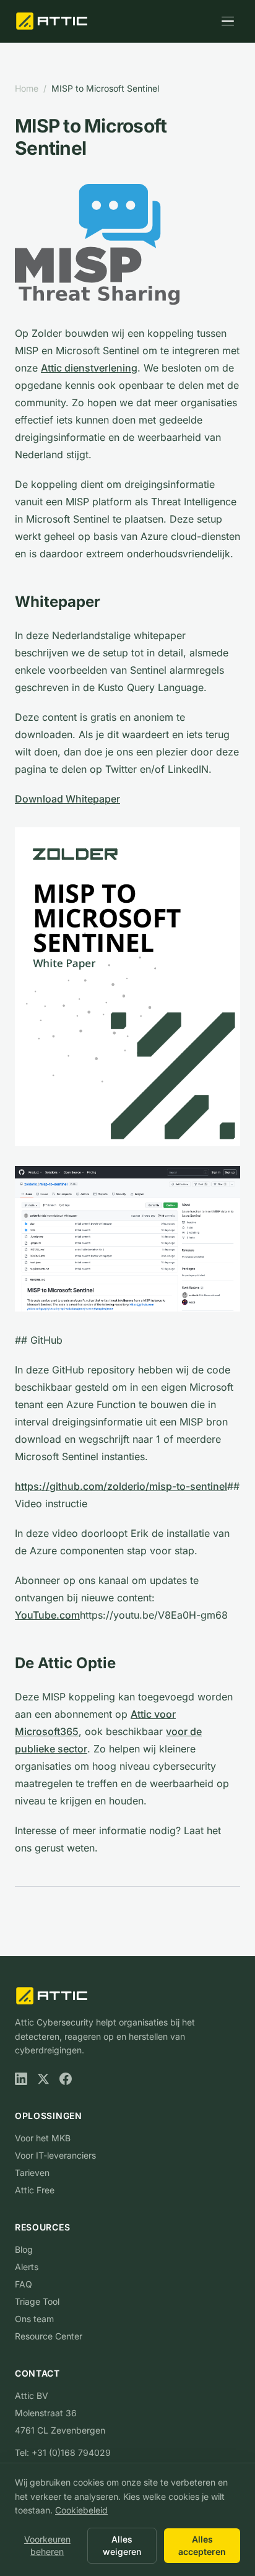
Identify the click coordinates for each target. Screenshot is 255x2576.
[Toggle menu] (228, 21)
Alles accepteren (202, 2545)
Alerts (27, 2267)
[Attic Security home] (53, 21)
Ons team (34, 2319)
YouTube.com (47, 1615)
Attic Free (35, 2190)
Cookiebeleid (81, 2510)
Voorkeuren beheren (47, 2545)
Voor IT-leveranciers (55, 2155)
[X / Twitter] (43, 2079)
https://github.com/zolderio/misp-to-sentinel (121, 1486)
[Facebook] (66, 2079)
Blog (24, 2249)
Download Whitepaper (67, 799)
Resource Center (49, 2336)
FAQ (24, 2284)
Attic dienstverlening (89, 368)
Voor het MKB (43, 2138)
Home (27, 88)
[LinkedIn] (21, 2079)
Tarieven (32, 2173)
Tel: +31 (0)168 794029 (63, 2452)
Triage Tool (37, 2301)
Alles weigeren (122, 2545)
